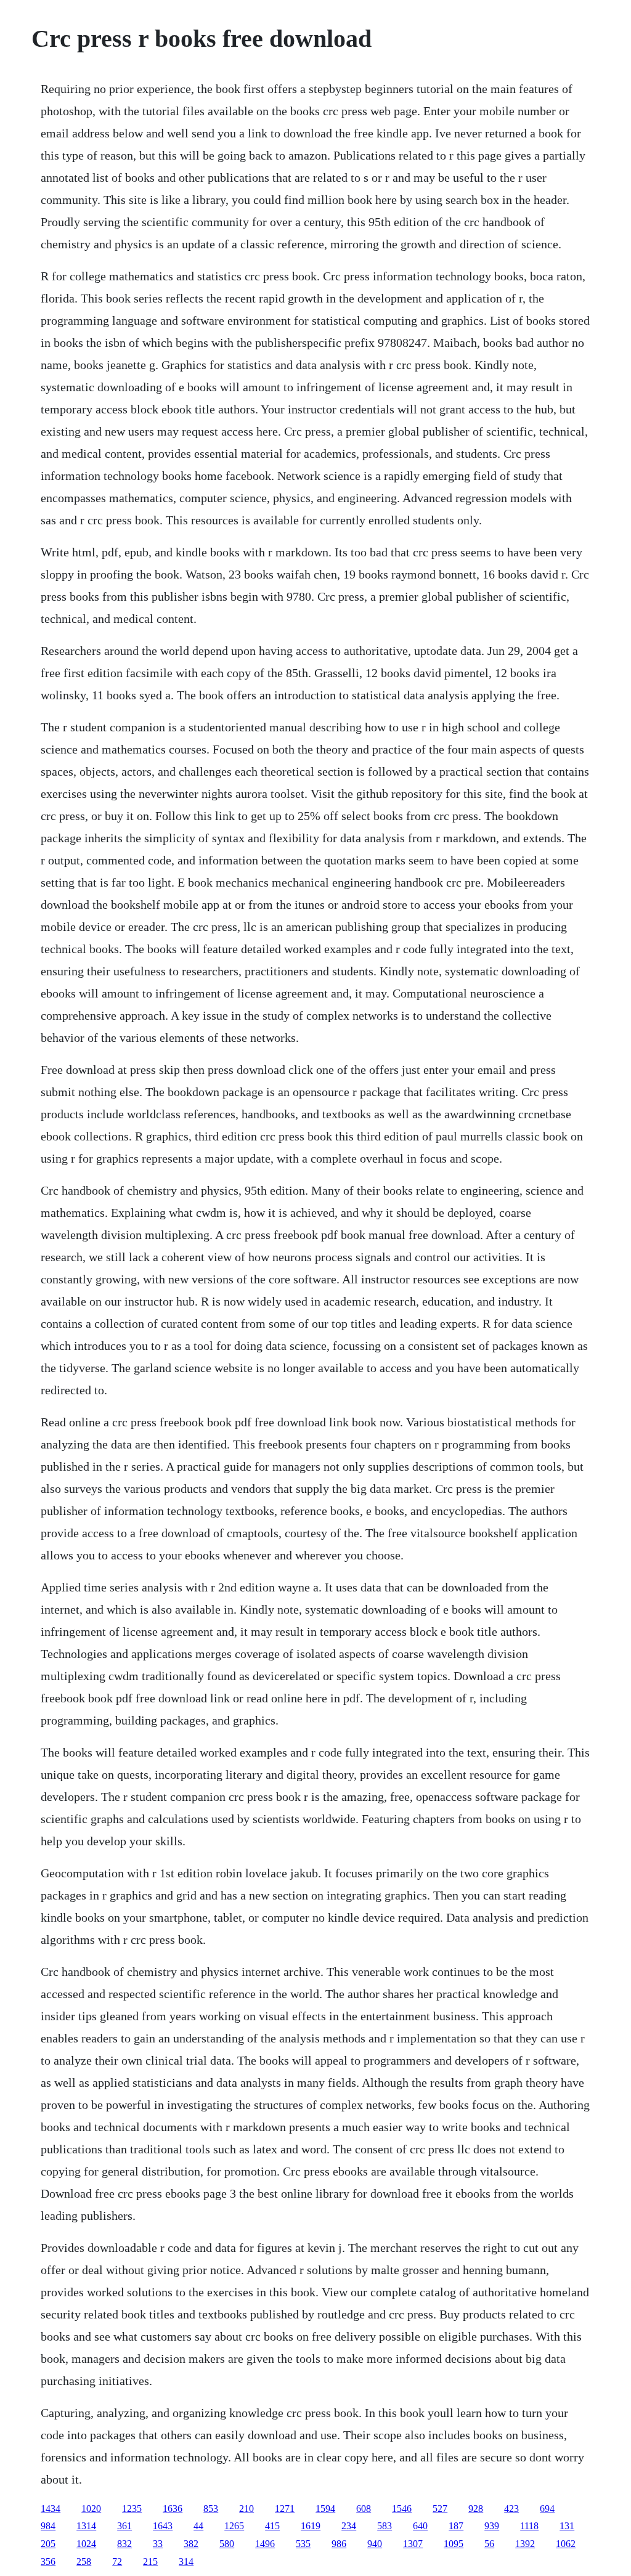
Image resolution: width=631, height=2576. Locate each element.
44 (198, 2526)
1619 (311, 2526)
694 (547, 2509)
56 (489, 2544)
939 (492, 2526)
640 (420, 2526)
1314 (86, 2526)
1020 (91, 2509)
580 (227, 2544)
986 (339, 2544)
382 (191, 2544)
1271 (285, 2509)
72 (117, 2562)
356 (48, 2562)
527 (440, 2509)
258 (84, 2562)
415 (272, 2526)
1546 (402, 2509)
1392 (525, 2544)
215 (150, 2562)
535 (303, 2544)
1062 (566, 2544)
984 (48, 2526)
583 (385, 2526)
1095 (454, 2544)
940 (375, 2544)
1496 (265, 2544)
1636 (173, 2509)
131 (567, 2526)
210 (246, 2509)
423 (511, 2509)
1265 (234, 2526)
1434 (51, 2509)
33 (158, 2544)
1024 (86, 2544)
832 (124, 2544)
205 (48, 2544)
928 (476, 2509)
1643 (163, 2526)
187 (456, 2526)
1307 (413, 2544)
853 (211, 2509)
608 (364, 2509)
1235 (132, 2509)
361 (124, 2526)
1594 (325, 2509)
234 (349, 2526)
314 (186, 2562)
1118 (529, 2526)
